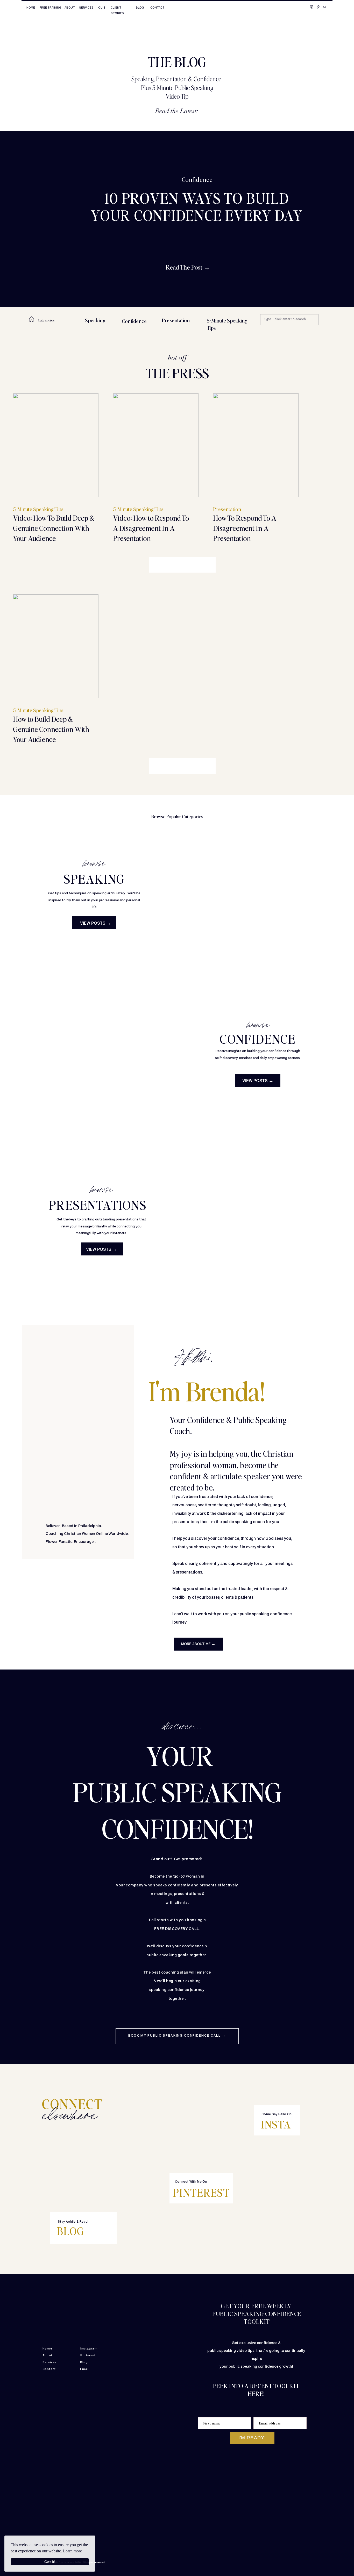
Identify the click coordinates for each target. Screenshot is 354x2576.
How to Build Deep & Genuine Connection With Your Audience (51, 729)
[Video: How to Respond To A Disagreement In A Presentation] (156, 445)
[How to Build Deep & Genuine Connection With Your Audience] (56, 646)
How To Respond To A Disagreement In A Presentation (245, 528)
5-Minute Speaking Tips (38, 509)
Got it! (50, 2562)
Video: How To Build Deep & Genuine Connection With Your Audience (54, 528)
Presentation (227, 509)
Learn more (72, 2551)
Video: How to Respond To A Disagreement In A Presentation (151, 528)
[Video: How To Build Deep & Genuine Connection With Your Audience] (56, 445)
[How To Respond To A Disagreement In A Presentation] (256, 445)
